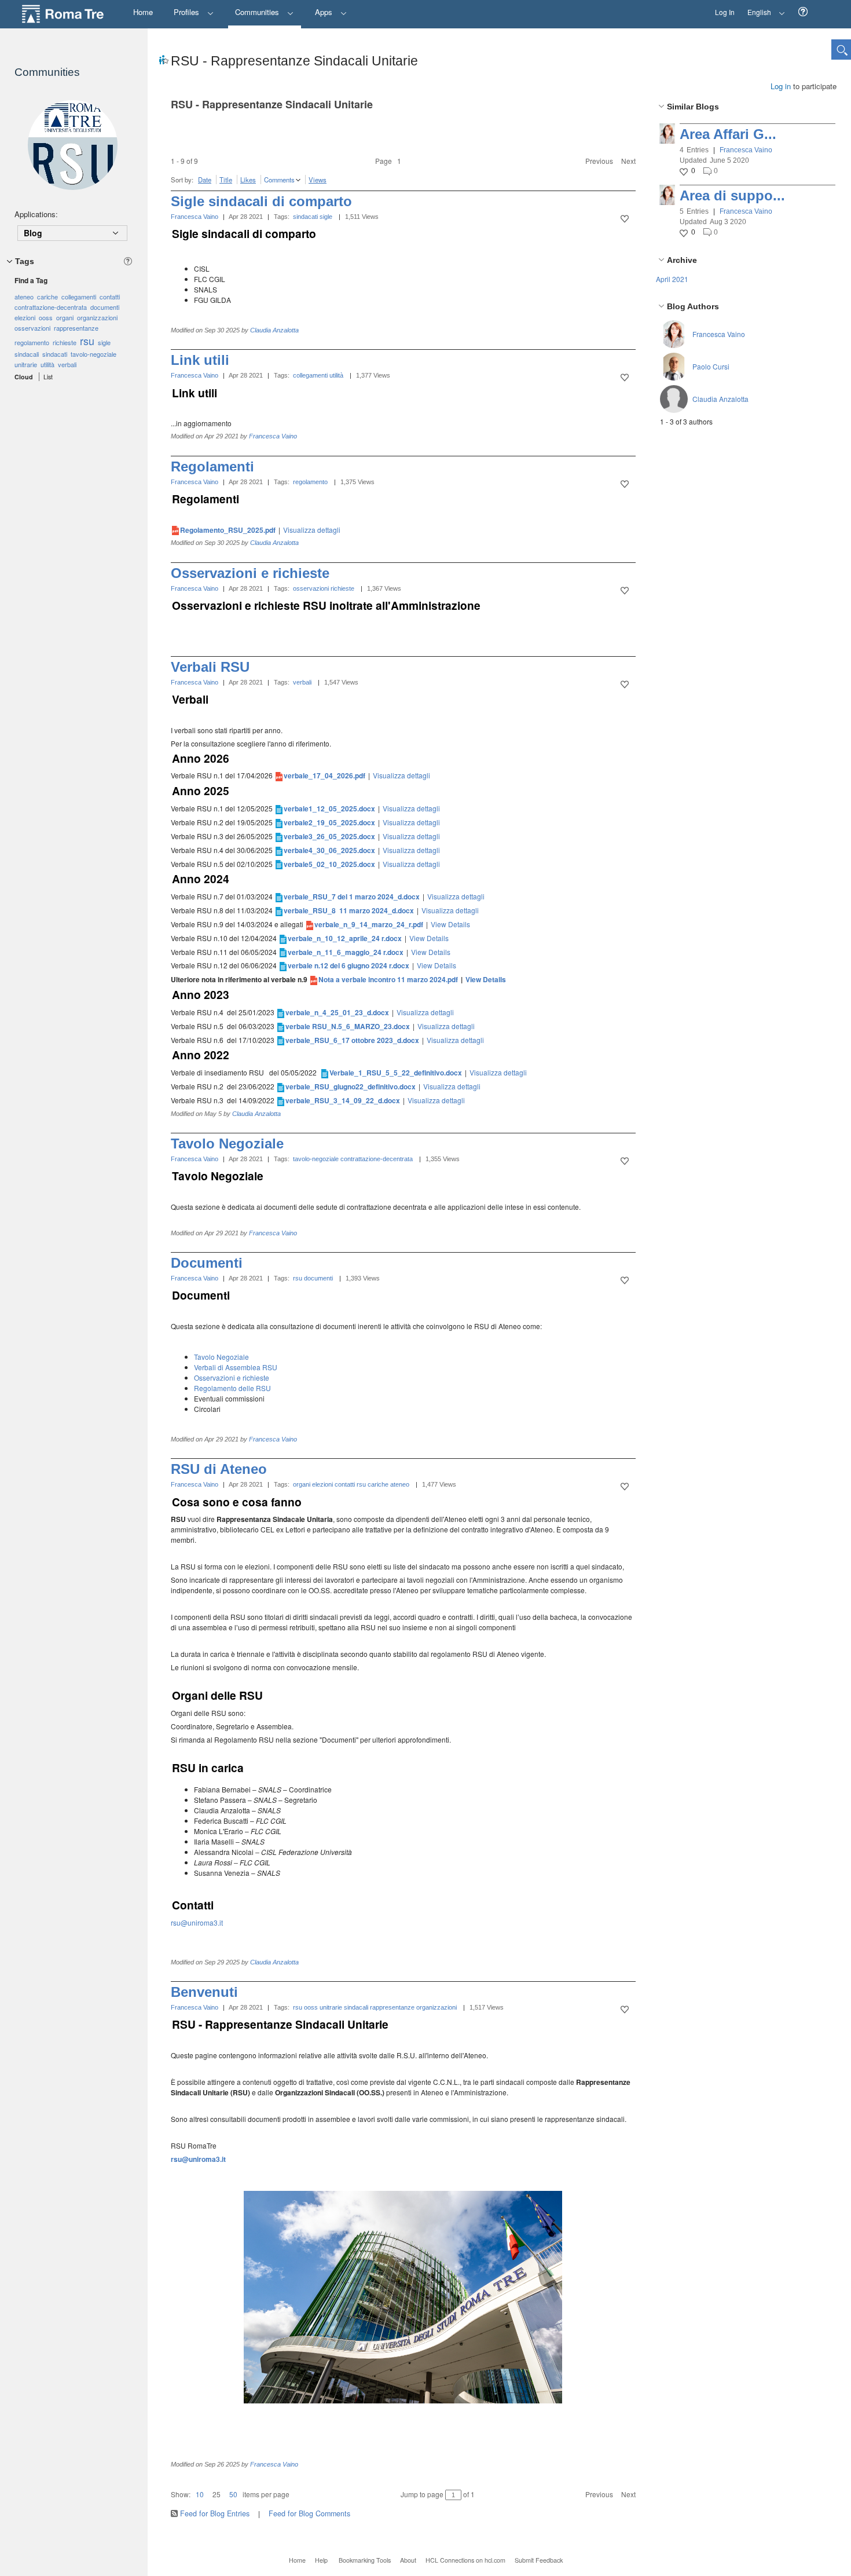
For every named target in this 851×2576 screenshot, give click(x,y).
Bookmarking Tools (365, 2560)
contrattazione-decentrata (377, 1159)
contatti (345, 1484)
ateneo (400, 1484)
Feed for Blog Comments (309, 2513)
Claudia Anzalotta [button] (720, 399)
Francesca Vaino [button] (746, 150)
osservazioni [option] (32, 328)
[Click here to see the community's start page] (72, 145)
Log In (725, 12)
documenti (318, 1278)
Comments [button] (279, 180)
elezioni (322, 1484)
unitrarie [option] (26, 364)
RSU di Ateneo (219, 1469)
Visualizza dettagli (312, 530)
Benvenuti (204, 1992)
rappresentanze (392, 2007)
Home (297, 2560)
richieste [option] (65, 342)
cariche (378, 1484)
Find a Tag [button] (31, 280)
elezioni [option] (25, 317)
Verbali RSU (210, 667)
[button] (803, 12)
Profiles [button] (188, 12)
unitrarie (331, 2007)
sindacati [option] (55, 354)
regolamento (310, 482)
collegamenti (310, 375)
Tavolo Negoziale (227, 1144)
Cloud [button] (24, 377)
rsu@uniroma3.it (197, 1922)
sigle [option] (104, 342)
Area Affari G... (728, 134)
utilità (336, 375)
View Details (450, 924)
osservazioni (311, 588)
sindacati (305, 217)
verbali (302, 682)
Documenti (207, 1263)
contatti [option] (110, 297)
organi (302, 1484)
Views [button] (318, 180)
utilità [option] (47, 364)
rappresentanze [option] (76, 328)
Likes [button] (248, 180)
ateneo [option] (24, 297)
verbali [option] (67, 364)
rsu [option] (87, 341)
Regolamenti (212, 466)
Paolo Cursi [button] (711, 366)
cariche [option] (47, 297)
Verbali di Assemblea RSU (236, 1367)
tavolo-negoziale (316, 1159)
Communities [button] (258, 12)
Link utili (200, 360)
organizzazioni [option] (97, 317)
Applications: (36, 214)
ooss (311, 2007)
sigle (326, 217)
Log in (781, 86)
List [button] (48, 377)
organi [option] (65, 317)
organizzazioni (436, 2007)
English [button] (756, 8)
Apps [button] (325, 12)
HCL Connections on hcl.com (465, 2560)
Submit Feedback (539, 2560)
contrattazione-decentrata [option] (51, 307)
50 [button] (233, 2494)
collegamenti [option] (79, 297)
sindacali (356, 2007)
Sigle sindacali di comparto (261, 201)
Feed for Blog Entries (215, 2513)
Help (321, 2560)
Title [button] (226, 180)
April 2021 (672, 279)
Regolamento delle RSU (232, 1388)
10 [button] (200, 2494)
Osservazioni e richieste (250, 573)
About (408, 2560)
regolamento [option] (32, 342)
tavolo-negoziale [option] (93, 354)
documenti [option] (105, 307)
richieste (342, 588)
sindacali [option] (27, 354)
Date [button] (205, 180)
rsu (298, 1278)
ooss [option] (46, 317)
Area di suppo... (732, 195)
